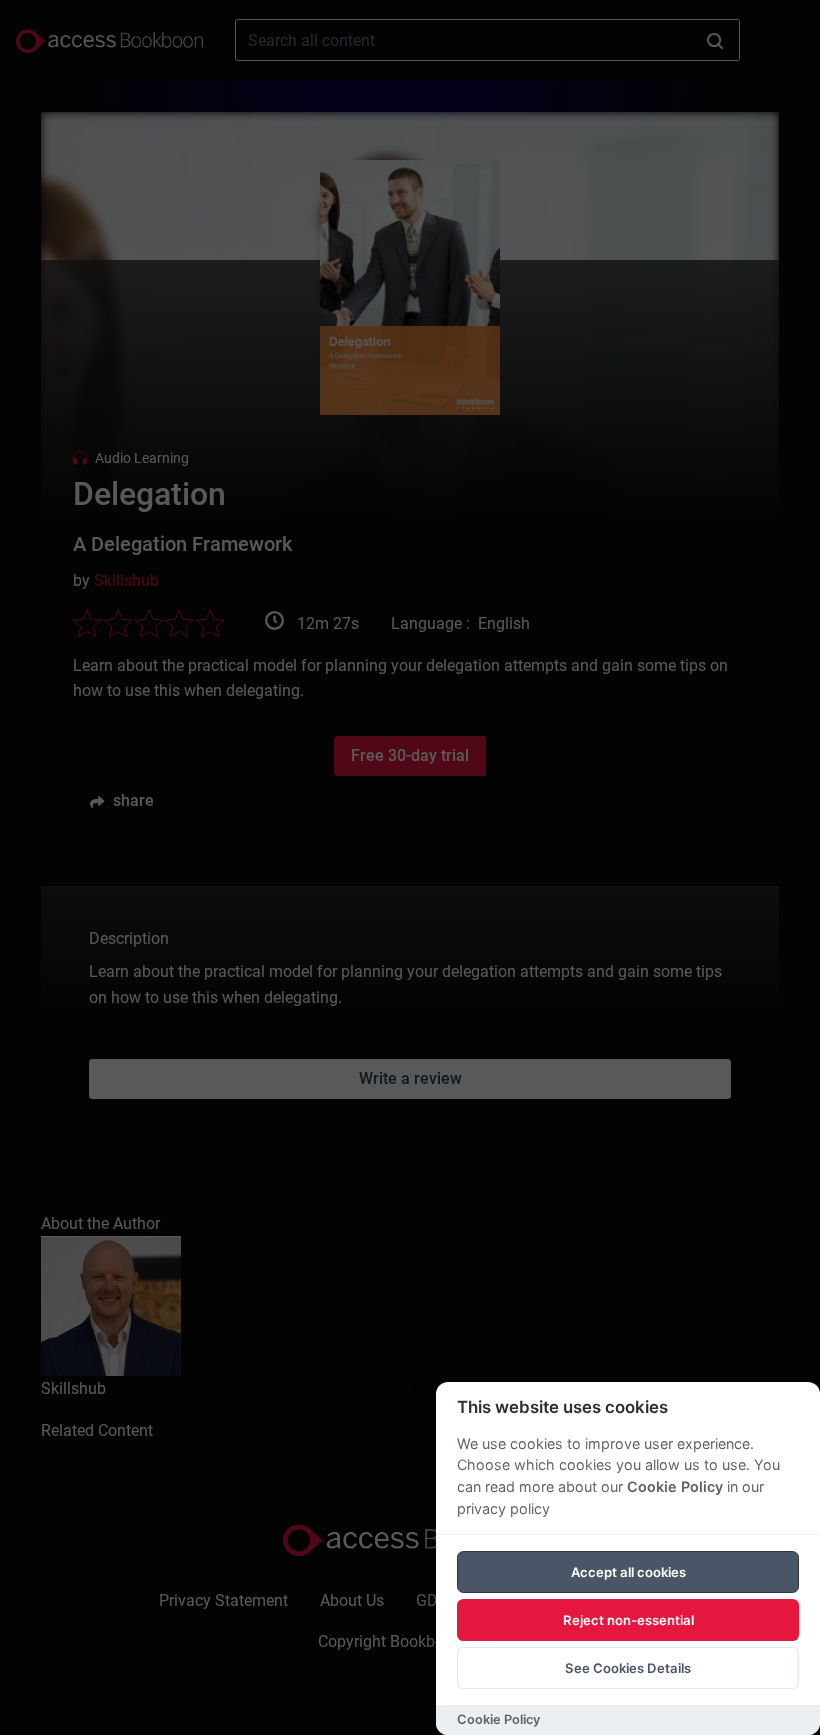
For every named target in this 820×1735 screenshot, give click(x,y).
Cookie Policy (675, 1486)
